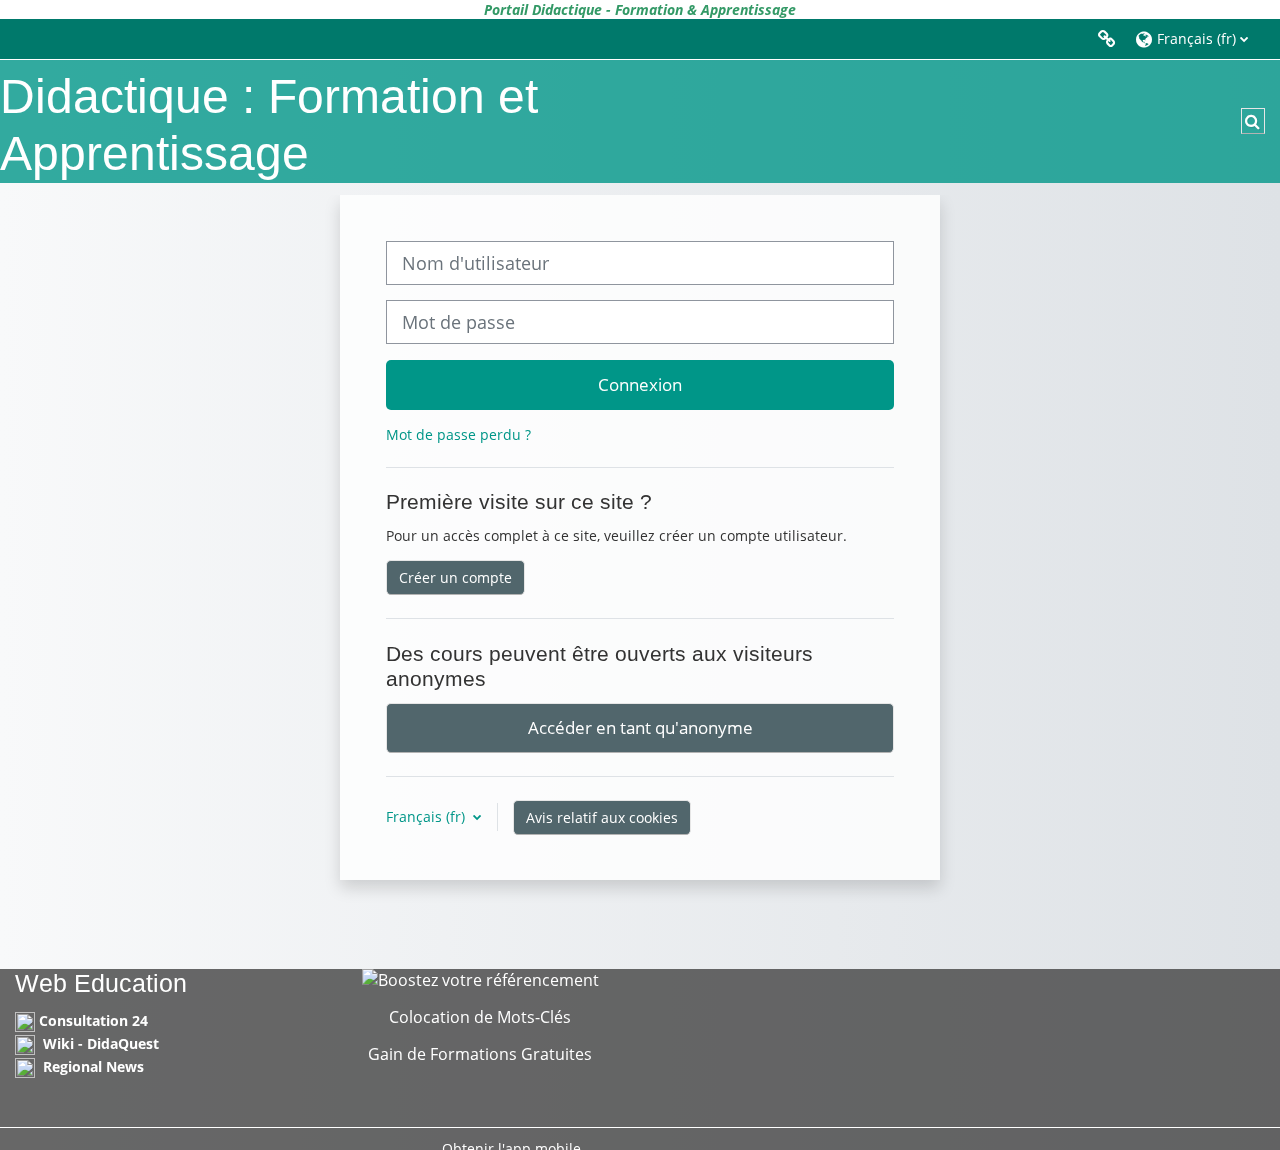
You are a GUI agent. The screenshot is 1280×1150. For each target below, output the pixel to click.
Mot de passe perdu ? (458, 434)
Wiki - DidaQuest (101, 1043)
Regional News (93, 1066)
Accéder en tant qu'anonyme (640, 727)
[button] (1197, 38)
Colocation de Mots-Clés (480, 1017)
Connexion (640, 384)
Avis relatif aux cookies (602, 817)
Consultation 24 (93, 1020)
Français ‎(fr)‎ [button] (427, 816)
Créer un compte (455, 577)
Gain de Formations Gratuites (480, 1054)
